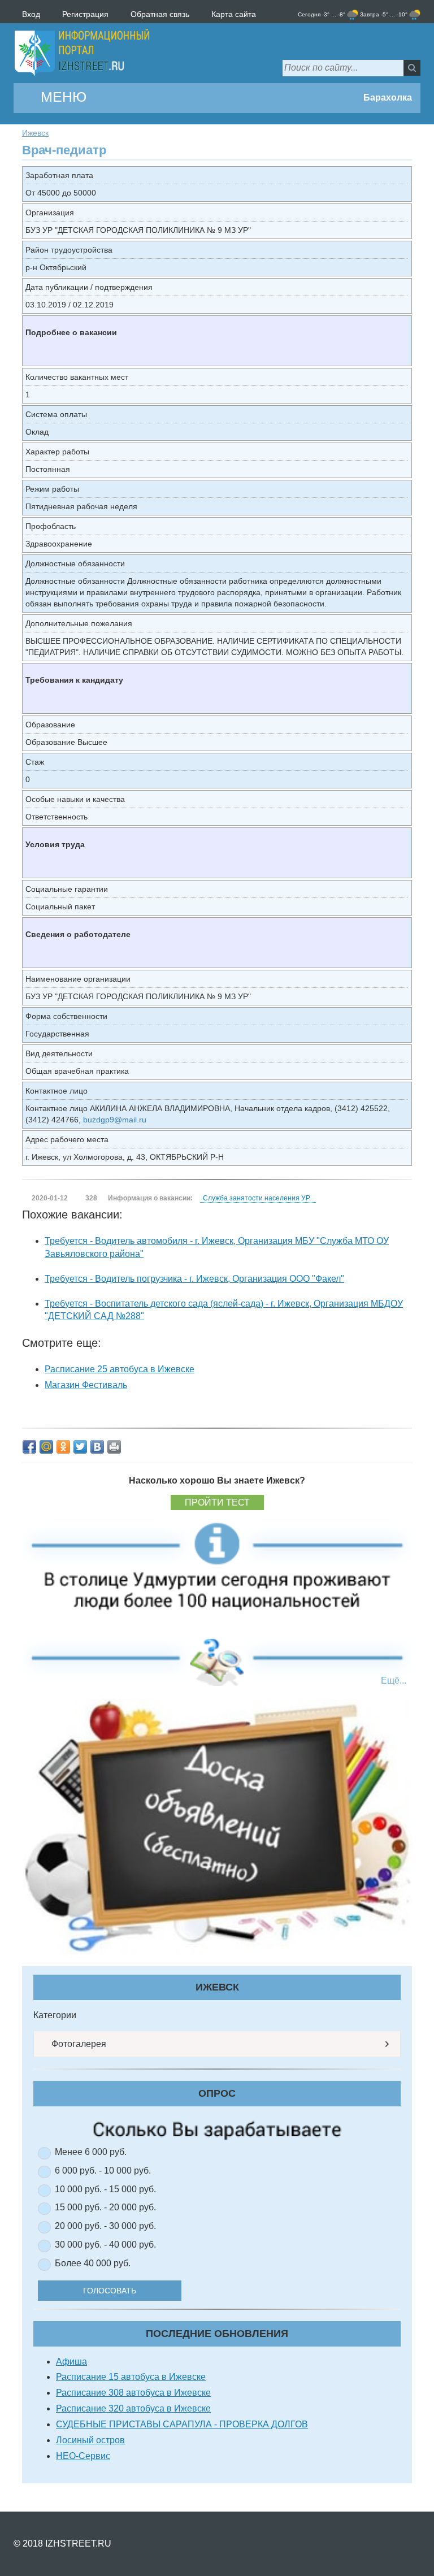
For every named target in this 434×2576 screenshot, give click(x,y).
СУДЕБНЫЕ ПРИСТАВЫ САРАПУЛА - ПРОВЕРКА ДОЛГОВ (182, 2424)
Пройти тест (217, 1502)
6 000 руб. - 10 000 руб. (103, 2170)
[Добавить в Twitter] (80, 1447)
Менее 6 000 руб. (91, 2152)
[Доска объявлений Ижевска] (217, 1826)
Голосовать (110, 2291)
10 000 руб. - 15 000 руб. (105, 2189)
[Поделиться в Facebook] (29, 1447)
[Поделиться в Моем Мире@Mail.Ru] (46, 1447)
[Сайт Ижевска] (82, 53)
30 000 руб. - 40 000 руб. (105, 2245)
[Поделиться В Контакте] (97, 1447)
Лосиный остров (90, 2440)
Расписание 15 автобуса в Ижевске (131, 2377)
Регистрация (85, 14)
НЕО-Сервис (83, 2456)
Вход (31, 14)
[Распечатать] (114, 1447)
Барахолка (387, 97)
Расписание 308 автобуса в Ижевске (133, 2393)
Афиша (71, 2362)
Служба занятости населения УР (257, 1198)
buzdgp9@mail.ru (115, 1120)
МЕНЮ (62, 97)
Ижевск (35, 133)
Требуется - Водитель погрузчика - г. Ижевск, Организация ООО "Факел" (194, 1279)
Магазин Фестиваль (86, 1385)
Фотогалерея (78, 2044)
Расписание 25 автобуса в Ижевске (120, 1369)
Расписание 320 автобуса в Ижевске (133, 2408)
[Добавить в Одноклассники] (63, 1447)
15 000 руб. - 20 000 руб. (105, 2207)
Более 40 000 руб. (93, 2263)
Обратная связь (160, 14)
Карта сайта (234, 14)
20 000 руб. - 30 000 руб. (105, 2226)
